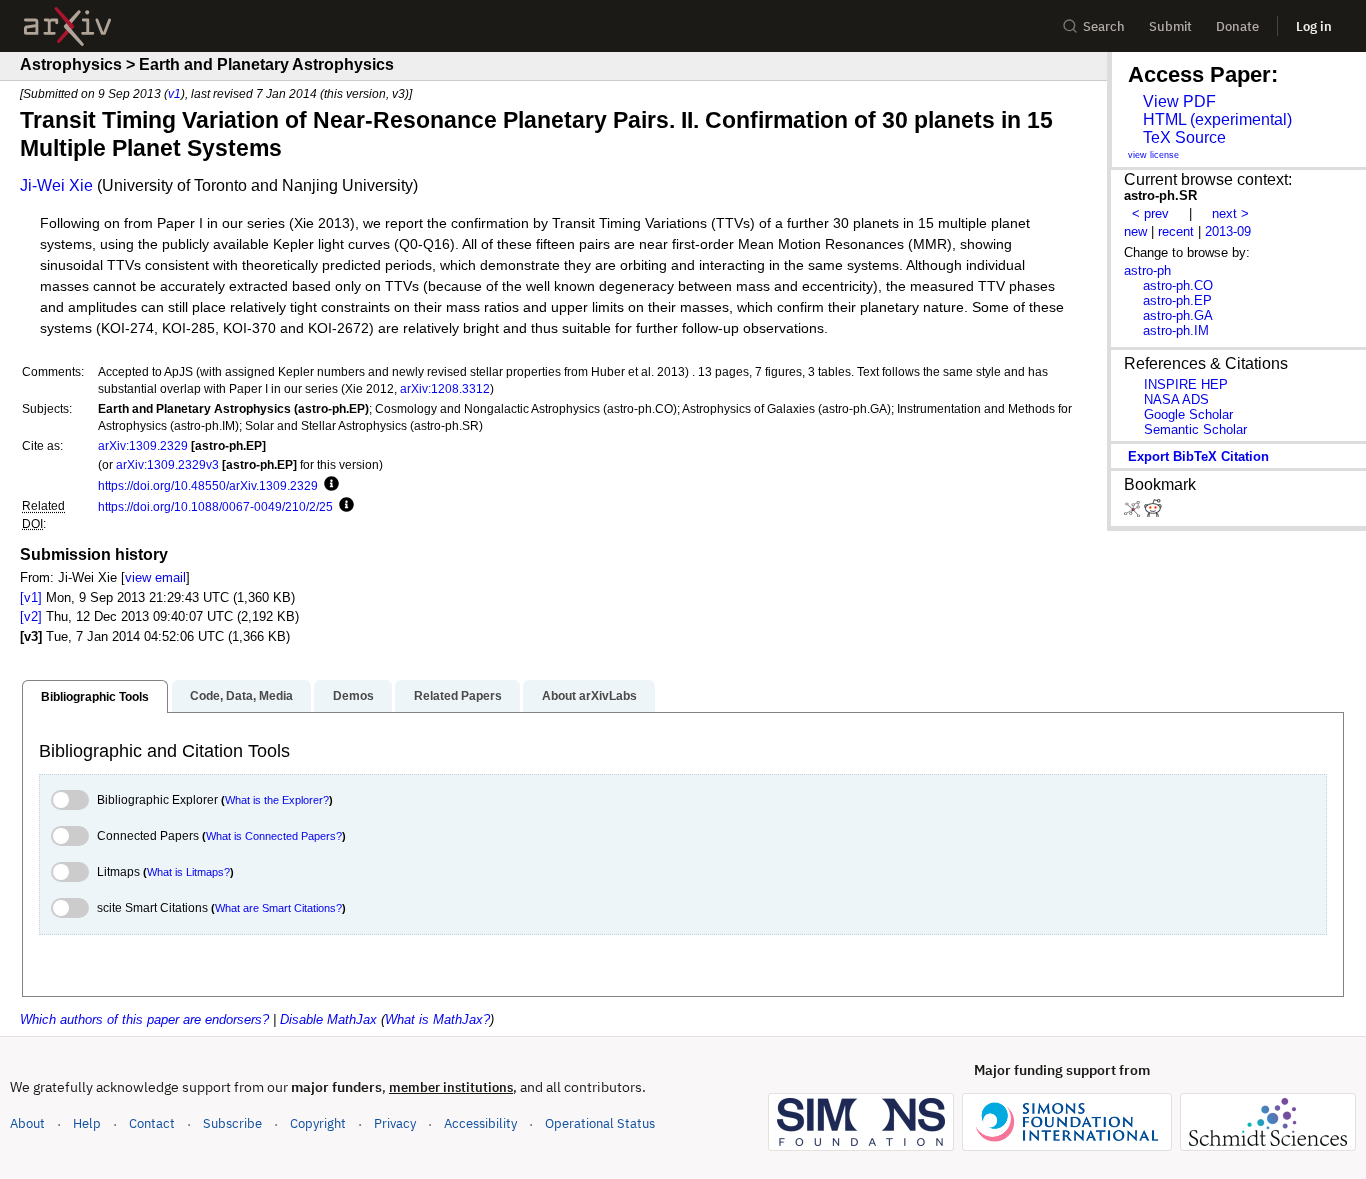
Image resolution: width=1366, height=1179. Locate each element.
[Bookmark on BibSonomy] (1134, 512)
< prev (1150, 213)
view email (155, 577)
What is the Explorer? (277, 800)
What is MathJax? (437, 1019)
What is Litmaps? (188, 872)
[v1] (31, 597)
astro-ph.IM (1176, 330)
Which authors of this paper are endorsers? (144, 1019)
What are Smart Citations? (278, 908)
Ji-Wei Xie (56, 185)
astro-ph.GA (1178, 315)
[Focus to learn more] (328, 485)
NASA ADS (1176, 399)
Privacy (395, 1123)
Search (1104, 26)
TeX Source (1184, 137)
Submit (1170, 26)
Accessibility (480, 1123)
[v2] (31, 616)
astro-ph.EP (1177, 300)
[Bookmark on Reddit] (1153, 512)
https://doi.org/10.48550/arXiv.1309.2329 (208, 485)
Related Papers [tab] (458, 696)
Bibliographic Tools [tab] (95, 697)
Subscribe (232, 1123)
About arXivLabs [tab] (589, 696)
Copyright (318, 1123)
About (27, 1123)
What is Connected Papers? (274, 836)
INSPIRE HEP (1186, 384)
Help (87, 1123)
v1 (174, 93)
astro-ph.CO (1178, 285)
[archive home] (67, 26)
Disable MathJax (328, 1019)
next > (1230, 213)
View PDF (1179, 101)
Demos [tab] (353, 696)
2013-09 (1228, 231)
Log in (1314, 26)
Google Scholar (1188, 414)
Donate (1237, 26)
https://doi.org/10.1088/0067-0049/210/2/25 (215, 506)
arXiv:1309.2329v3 (167, 464)
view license (1153, 155)
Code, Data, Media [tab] (241, 696)
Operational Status (600, 1123)
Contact (152, 1123)
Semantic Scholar (1195, 429)
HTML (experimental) (1217, 119)
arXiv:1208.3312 (445, 388)
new (1135, 231)
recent (1176, 231)
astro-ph (1147, 270)
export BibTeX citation (1198, 456)
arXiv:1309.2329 (143, 445)
